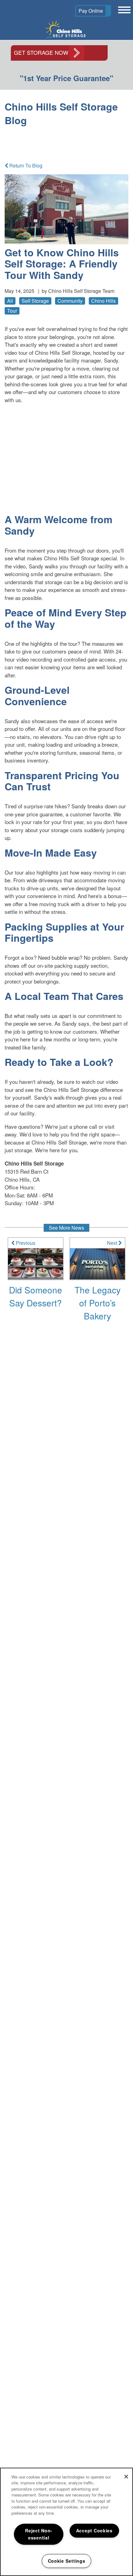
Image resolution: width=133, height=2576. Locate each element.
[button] (93, 11)
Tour (12, 311)
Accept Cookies (94, 2530)
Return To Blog (25, 165)
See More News (66, 1228)
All (10, 301)
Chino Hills (103, 301)
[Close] (126, 2477)
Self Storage (35, 301)
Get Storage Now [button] (41, 52)
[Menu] (123, 10)
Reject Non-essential (39, 2534)
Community (70, 301)
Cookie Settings (67, 2561)
